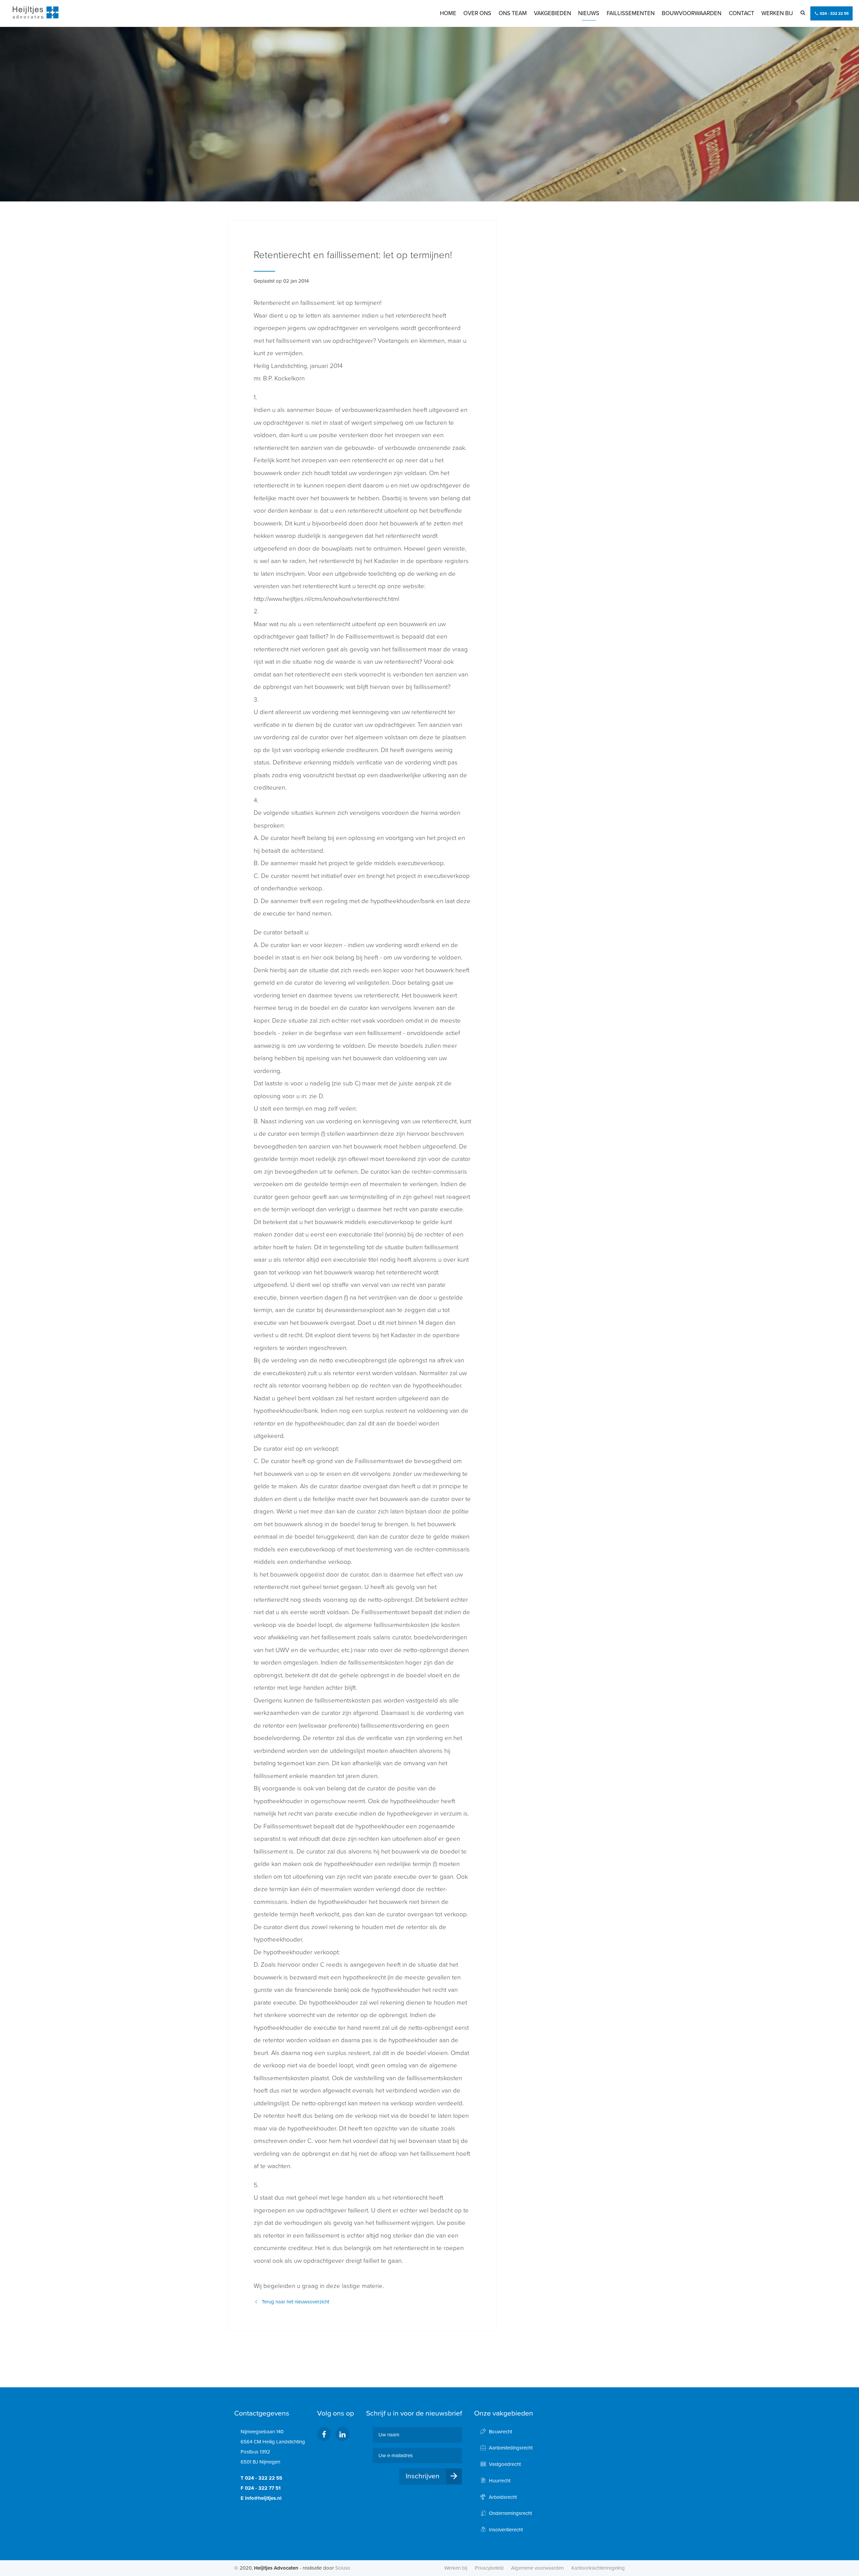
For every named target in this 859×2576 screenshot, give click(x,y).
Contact (742, 13)
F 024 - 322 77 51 (261, 2488)
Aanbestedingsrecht (511, 2448)
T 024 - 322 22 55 (261, 2478)
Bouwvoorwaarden (692, 13)
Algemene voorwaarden (537, 2568)
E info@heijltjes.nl (261, 2498)
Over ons (477, 13)
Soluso (343, 2568)
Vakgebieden (552, 13)
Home (448, 13)
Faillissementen (631, 13)
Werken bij (777, 13)
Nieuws (589, 13)
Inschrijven (423, 2476)
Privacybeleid (489, 2568)
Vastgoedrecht (505, 2464)
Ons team (513, 13)
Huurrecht (500, 2481)
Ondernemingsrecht (510, 2513)
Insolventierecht (506, 2530)
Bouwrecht (500, 2432)
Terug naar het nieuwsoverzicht (295, 2302)
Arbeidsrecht (503, 2497)
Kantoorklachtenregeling (598, 2568)
